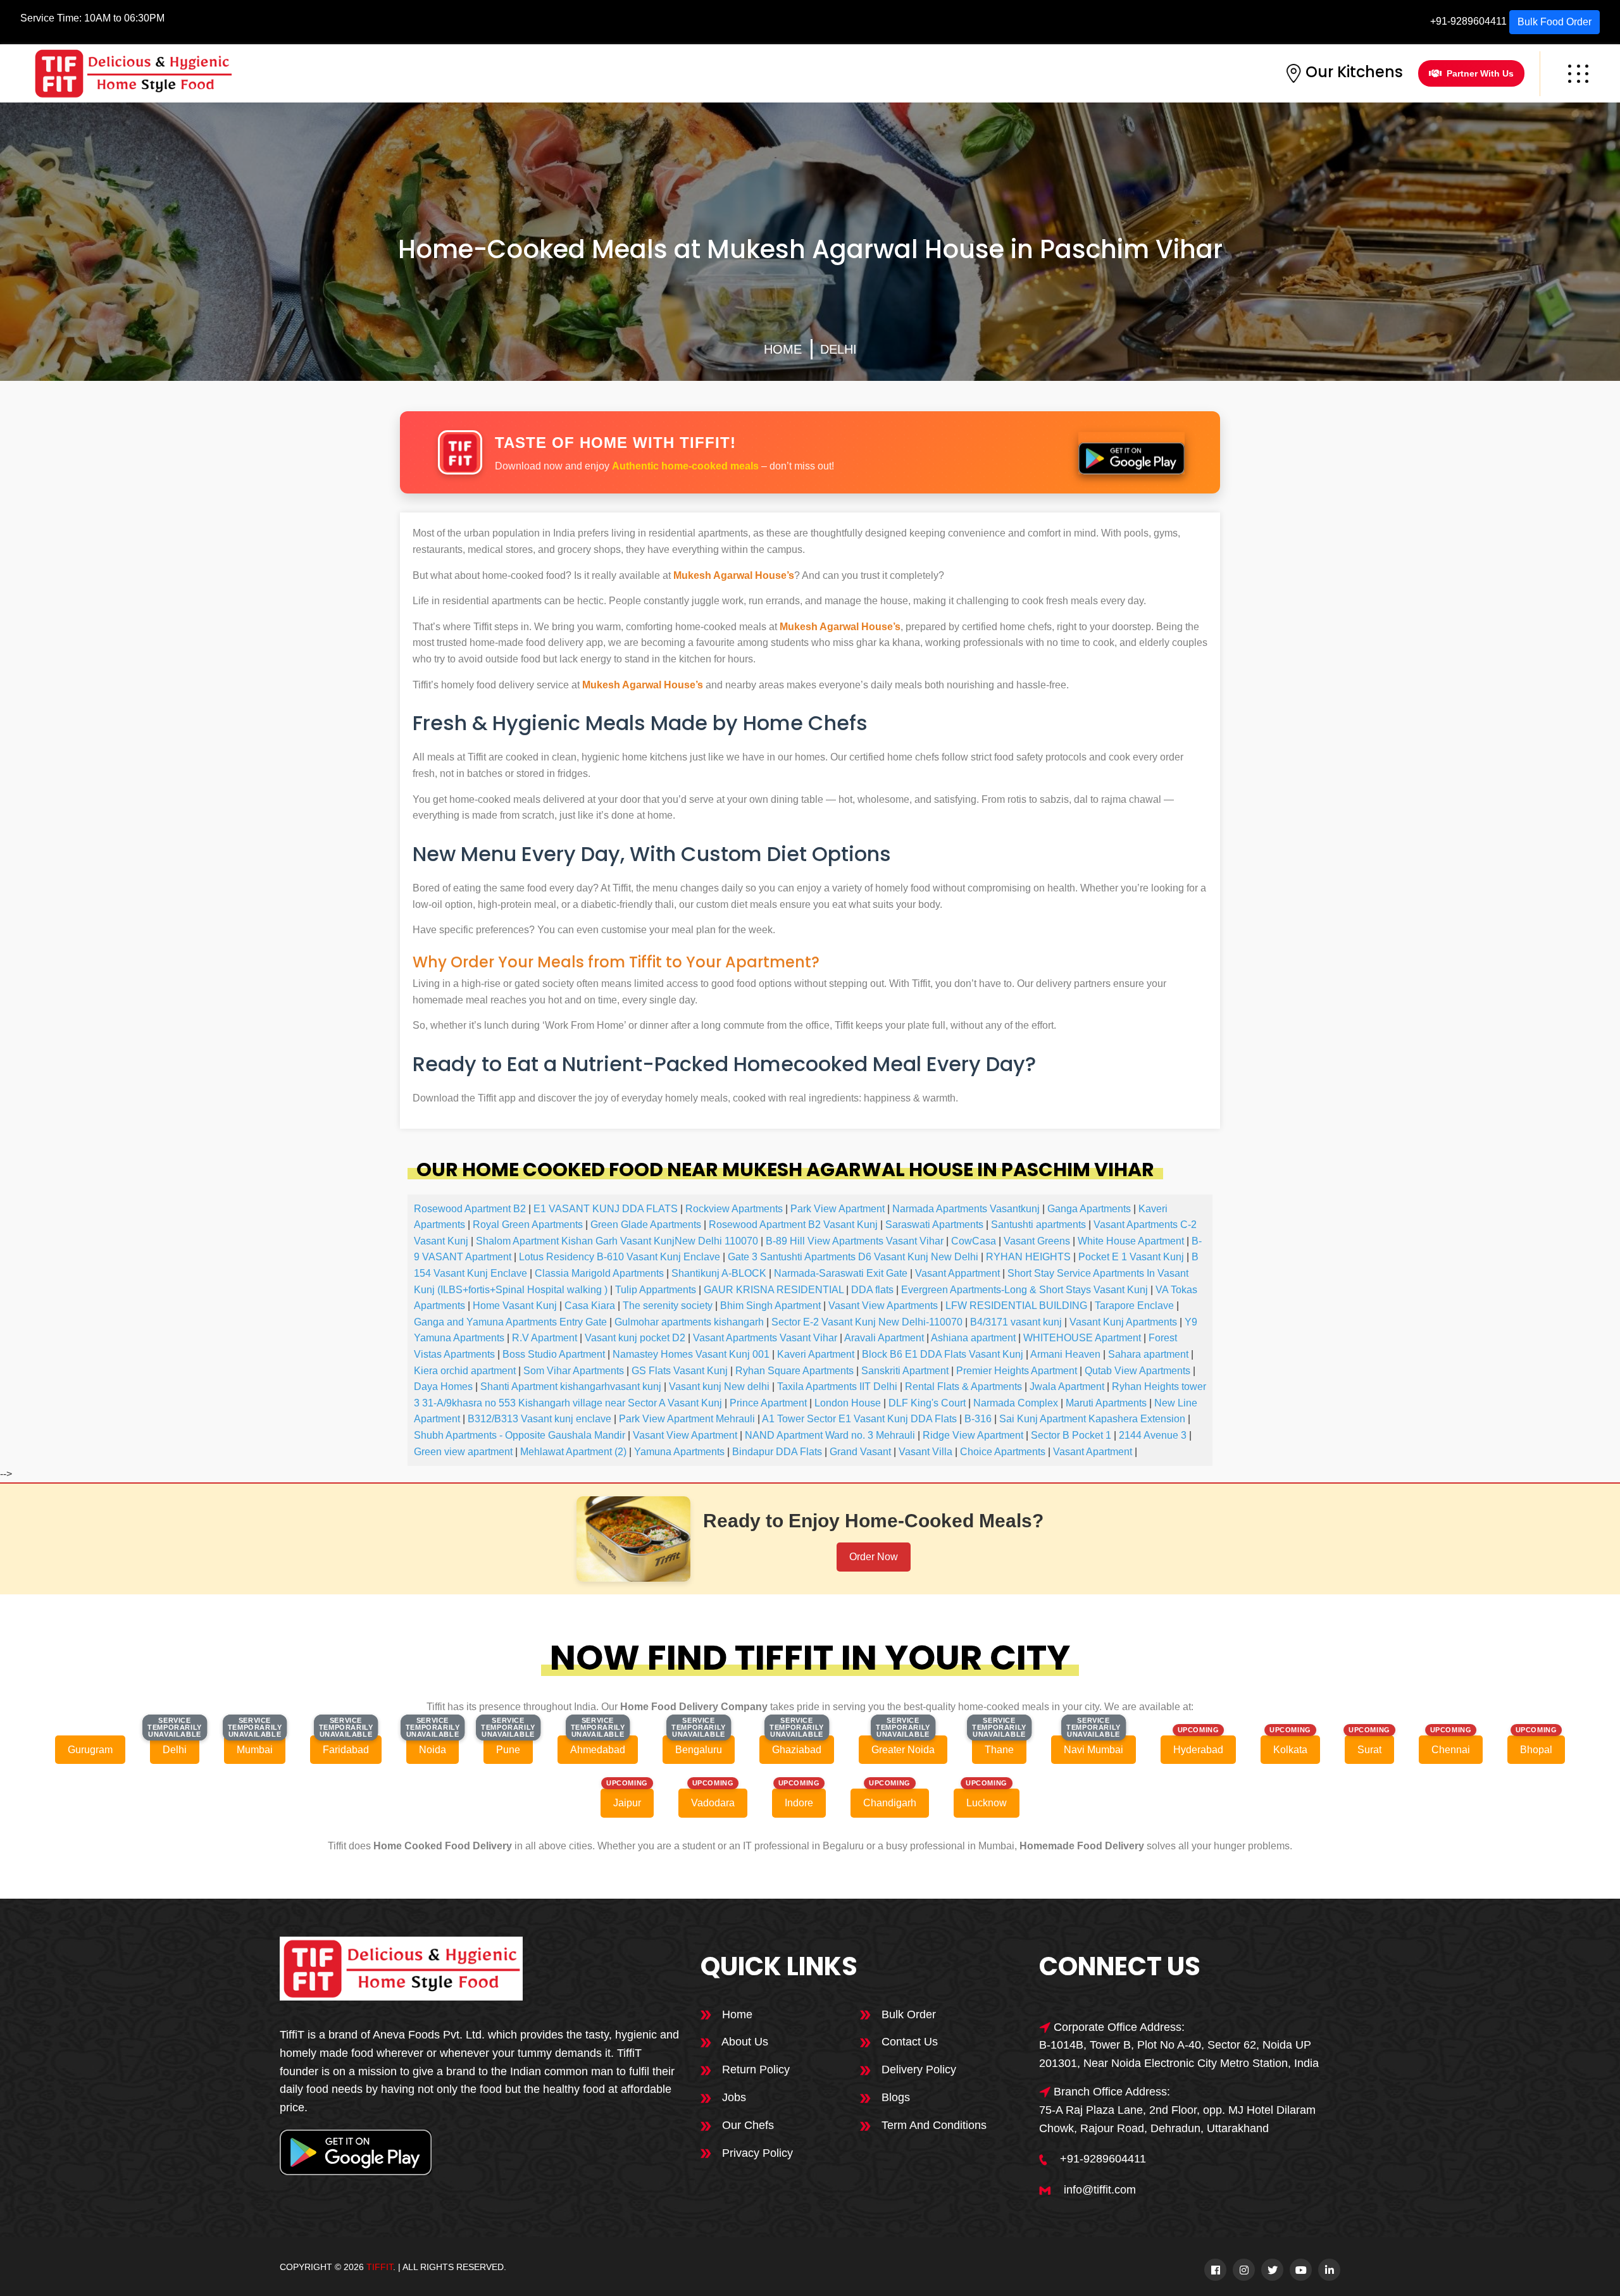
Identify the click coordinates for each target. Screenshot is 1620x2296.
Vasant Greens (1037, 1241)
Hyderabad (1198, 1750)
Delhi (838, 349)
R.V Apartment (545, 1338)
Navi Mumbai (1093, 1750)
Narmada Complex (1016, 1403)
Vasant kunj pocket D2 (635, 1338)
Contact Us (908, 2042)
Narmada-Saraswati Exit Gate (841, 1273)
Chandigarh (890, 1803)
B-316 (978, 1419)
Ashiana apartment (973, 1338)
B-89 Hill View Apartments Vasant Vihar (855, 1241)
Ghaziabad (797, 1750)
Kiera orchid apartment (465, 1371)
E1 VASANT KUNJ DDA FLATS (606, 1209)
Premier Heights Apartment (1017, 1371)
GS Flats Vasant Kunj (680, 1371)
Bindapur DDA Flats (777, 1452)
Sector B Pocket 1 (1071, 1435)
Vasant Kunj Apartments (1123, 1322)
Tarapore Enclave (1134, 1306)
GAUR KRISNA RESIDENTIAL (774, 1290)
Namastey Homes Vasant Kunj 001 (691, 1354)
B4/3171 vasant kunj (1016, 1322)
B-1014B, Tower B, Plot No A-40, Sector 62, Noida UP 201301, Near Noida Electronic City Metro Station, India (1179, 2054)
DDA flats (872, 1290)
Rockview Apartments (734, 1209)
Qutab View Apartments (1137, 1371)
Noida (433, 1750)
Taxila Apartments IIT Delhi (837, 1387)
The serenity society (668, 1306)
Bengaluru (699, 1750)
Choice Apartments (1003, 1452)
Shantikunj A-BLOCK (719, 1273)
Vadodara (713, 1803)
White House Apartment (1131, 1241)
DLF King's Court (927, 1403)
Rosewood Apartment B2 (470, 1209)
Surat (1369, 1750)
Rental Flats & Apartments (963, 1387)
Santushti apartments (1038, 1225)
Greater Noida (903, 1750)
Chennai (1451, 1750)
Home (783, 349)
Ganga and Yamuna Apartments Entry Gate (510, 1322)
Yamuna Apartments (679, 1452)
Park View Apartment (838, 1209)
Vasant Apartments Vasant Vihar (765, 1338)
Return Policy (754, 2070)
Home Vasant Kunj (515, 1306)
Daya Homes (443, 1387)
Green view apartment (463, 1452)
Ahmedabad (598, 1750)
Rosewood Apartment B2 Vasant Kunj (793, 1225)
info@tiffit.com (1100, 2190)
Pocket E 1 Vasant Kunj (1131, 1257)
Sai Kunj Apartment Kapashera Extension (1092, 1419)
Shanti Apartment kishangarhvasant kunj (571, 1387)
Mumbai (255, 1750)
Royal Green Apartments (528, 1225)
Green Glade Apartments (646, 1225)
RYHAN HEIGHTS (1028, 1257)
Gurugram (90, 1750)
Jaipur (627, 1803)
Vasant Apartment (1093, 1452)
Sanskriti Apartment (905, 1371)
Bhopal (1536, 1750)
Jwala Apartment (1067, 1387)
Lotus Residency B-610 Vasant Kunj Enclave (620, 1257)
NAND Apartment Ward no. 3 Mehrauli (830, 1435)
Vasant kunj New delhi (719, 1387)
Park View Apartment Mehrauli (687, 1419)
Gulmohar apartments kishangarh (689, 1322)
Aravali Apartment (884, 1338)
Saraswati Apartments (934, 1225)
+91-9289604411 (1468, 21)
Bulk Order (907, 2014)
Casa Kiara (590, 1306)
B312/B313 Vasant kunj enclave (539, 1419)
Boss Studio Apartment (554, 1354)
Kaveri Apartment (816, 1354)
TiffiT (380, 2267)
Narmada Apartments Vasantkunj (966, 1209)
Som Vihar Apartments (574, 1371)
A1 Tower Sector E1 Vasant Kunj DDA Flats (859, 1419)
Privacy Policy (756, 2153)
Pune (508, 1750)
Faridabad (346, 1750)
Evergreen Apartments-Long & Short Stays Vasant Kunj (1025, 1290)
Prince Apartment (768, 1403)
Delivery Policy (917, 2070)
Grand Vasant (860, 1452)
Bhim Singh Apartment (770, 1306)
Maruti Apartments (1106, 1403)
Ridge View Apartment (973, 1435)
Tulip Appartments (656, 1290)
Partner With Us (1480, 73)
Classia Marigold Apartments (599, 1273)
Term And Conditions (932, 2125)
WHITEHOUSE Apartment (1082, 1338)
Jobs (732, 2097)
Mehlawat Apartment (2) (573, 1452)
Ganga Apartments (1089, 1209)
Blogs (894, 2097)
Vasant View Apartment (685, 1435)
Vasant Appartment (957, 1273)
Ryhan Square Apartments (794, 1371)
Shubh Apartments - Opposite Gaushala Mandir (520, 1435)
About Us (744, 2042)
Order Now (874, 1557)
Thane (999, 1750)
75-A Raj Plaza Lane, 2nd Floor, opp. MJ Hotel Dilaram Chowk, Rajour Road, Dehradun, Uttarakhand (1177, 2119)
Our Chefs (746, 2125)
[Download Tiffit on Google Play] (1132, 452)
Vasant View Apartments (883, 1306)
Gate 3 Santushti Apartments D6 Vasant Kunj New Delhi (853, 1257)
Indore (799, 1803)
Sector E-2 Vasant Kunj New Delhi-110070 (867, 1322)
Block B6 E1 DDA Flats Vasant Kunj (943, 1354)
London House (848, 1403)
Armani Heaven (1065, 1354)
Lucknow (987, 1803)
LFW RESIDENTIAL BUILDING (1016, 1306)
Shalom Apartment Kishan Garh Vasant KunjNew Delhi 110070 (617, 1241)
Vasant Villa (925, 1452)
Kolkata (1290, 1750)
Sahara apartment (1148, 1354)
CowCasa (974, 1241)
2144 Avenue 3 (1153, 1435)
